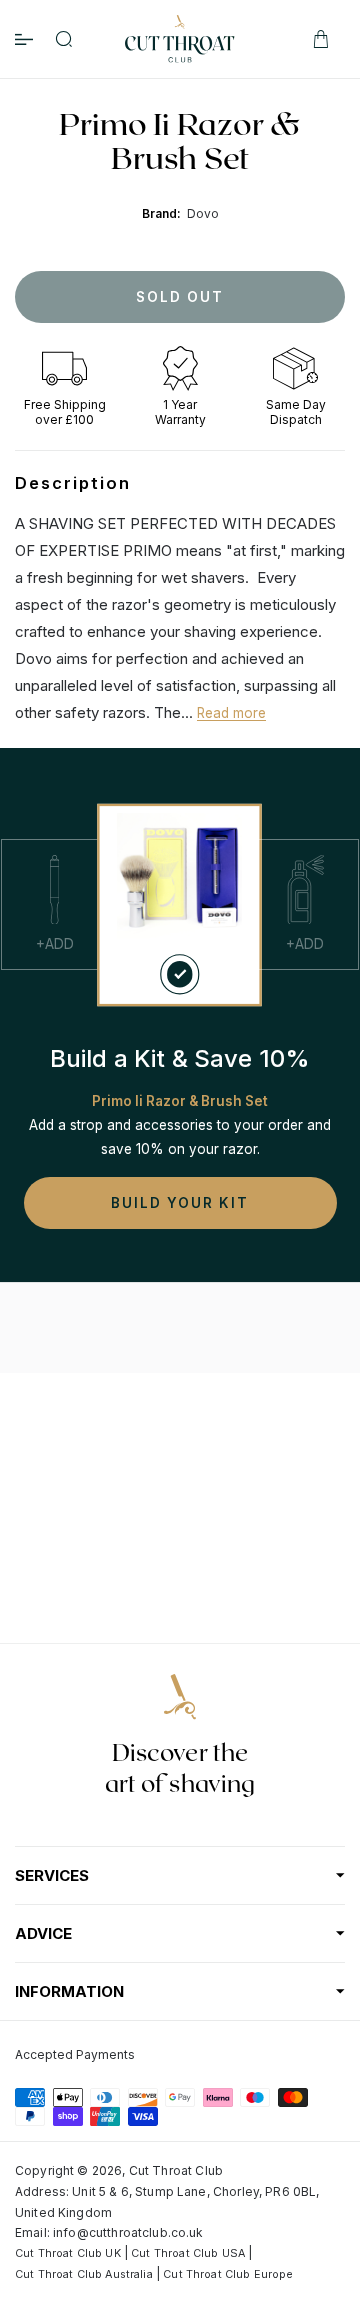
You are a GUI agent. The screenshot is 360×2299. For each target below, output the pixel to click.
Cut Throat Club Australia (84, 2274)
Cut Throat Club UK (68, 2253)
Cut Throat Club (176, 2170)
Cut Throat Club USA (188, 2253)
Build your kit (179, 1203)
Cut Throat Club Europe (228, 2274)
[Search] (64, 39)
